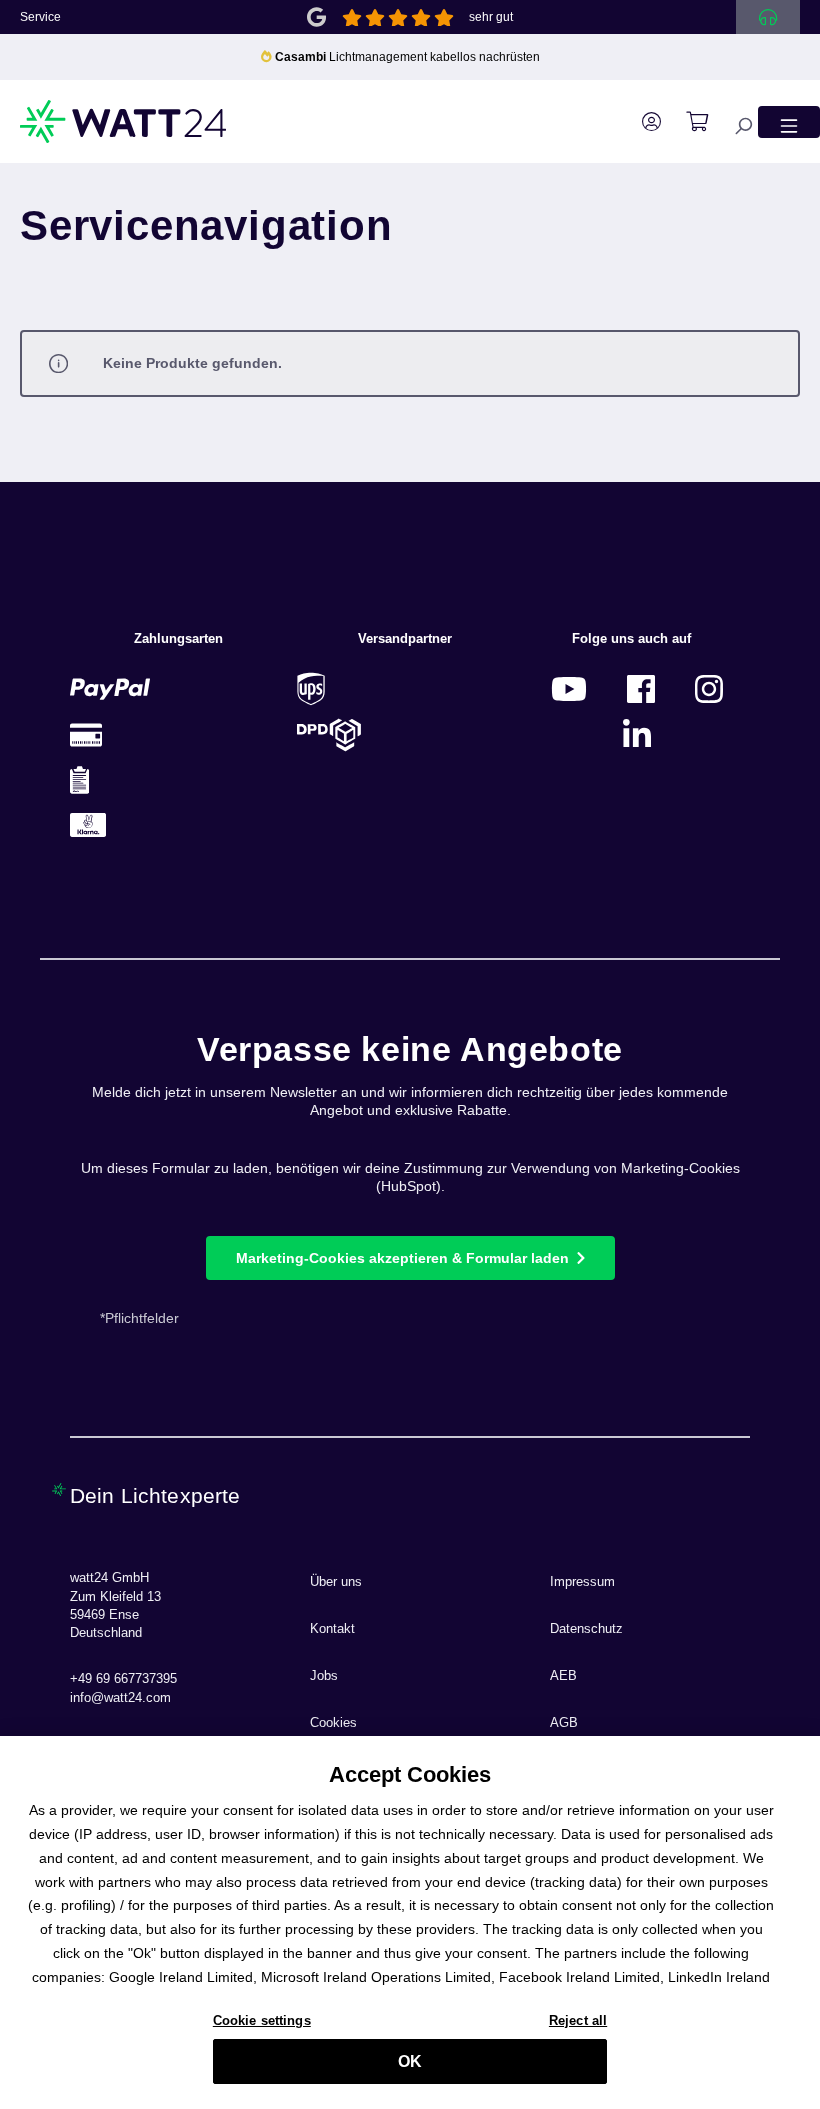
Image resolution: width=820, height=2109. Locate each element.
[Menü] (789, 121)
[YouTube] (569, 688)
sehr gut (491, 17)
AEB (563, 1676)
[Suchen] (733, 121)
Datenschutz (586, 1629)
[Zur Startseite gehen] (124, 121)
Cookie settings (262, 2020)
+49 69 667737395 (123, 1679)
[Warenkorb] (687, 122)
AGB (564, 1723)
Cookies (333, 1723)
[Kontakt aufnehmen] (768, 17)
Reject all (578, 2020)
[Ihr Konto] (641, 122)
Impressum (582, 1582)
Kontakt (332, 1629)
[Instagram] (709, 688)
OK (410, 2061)
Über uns (336, 1582)
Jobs (324, 1676)
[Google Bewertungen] (316, 15)
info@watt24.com (120, 1698)
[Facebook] (641, 688)
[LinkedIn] (637, 733)
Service (40, 17)
